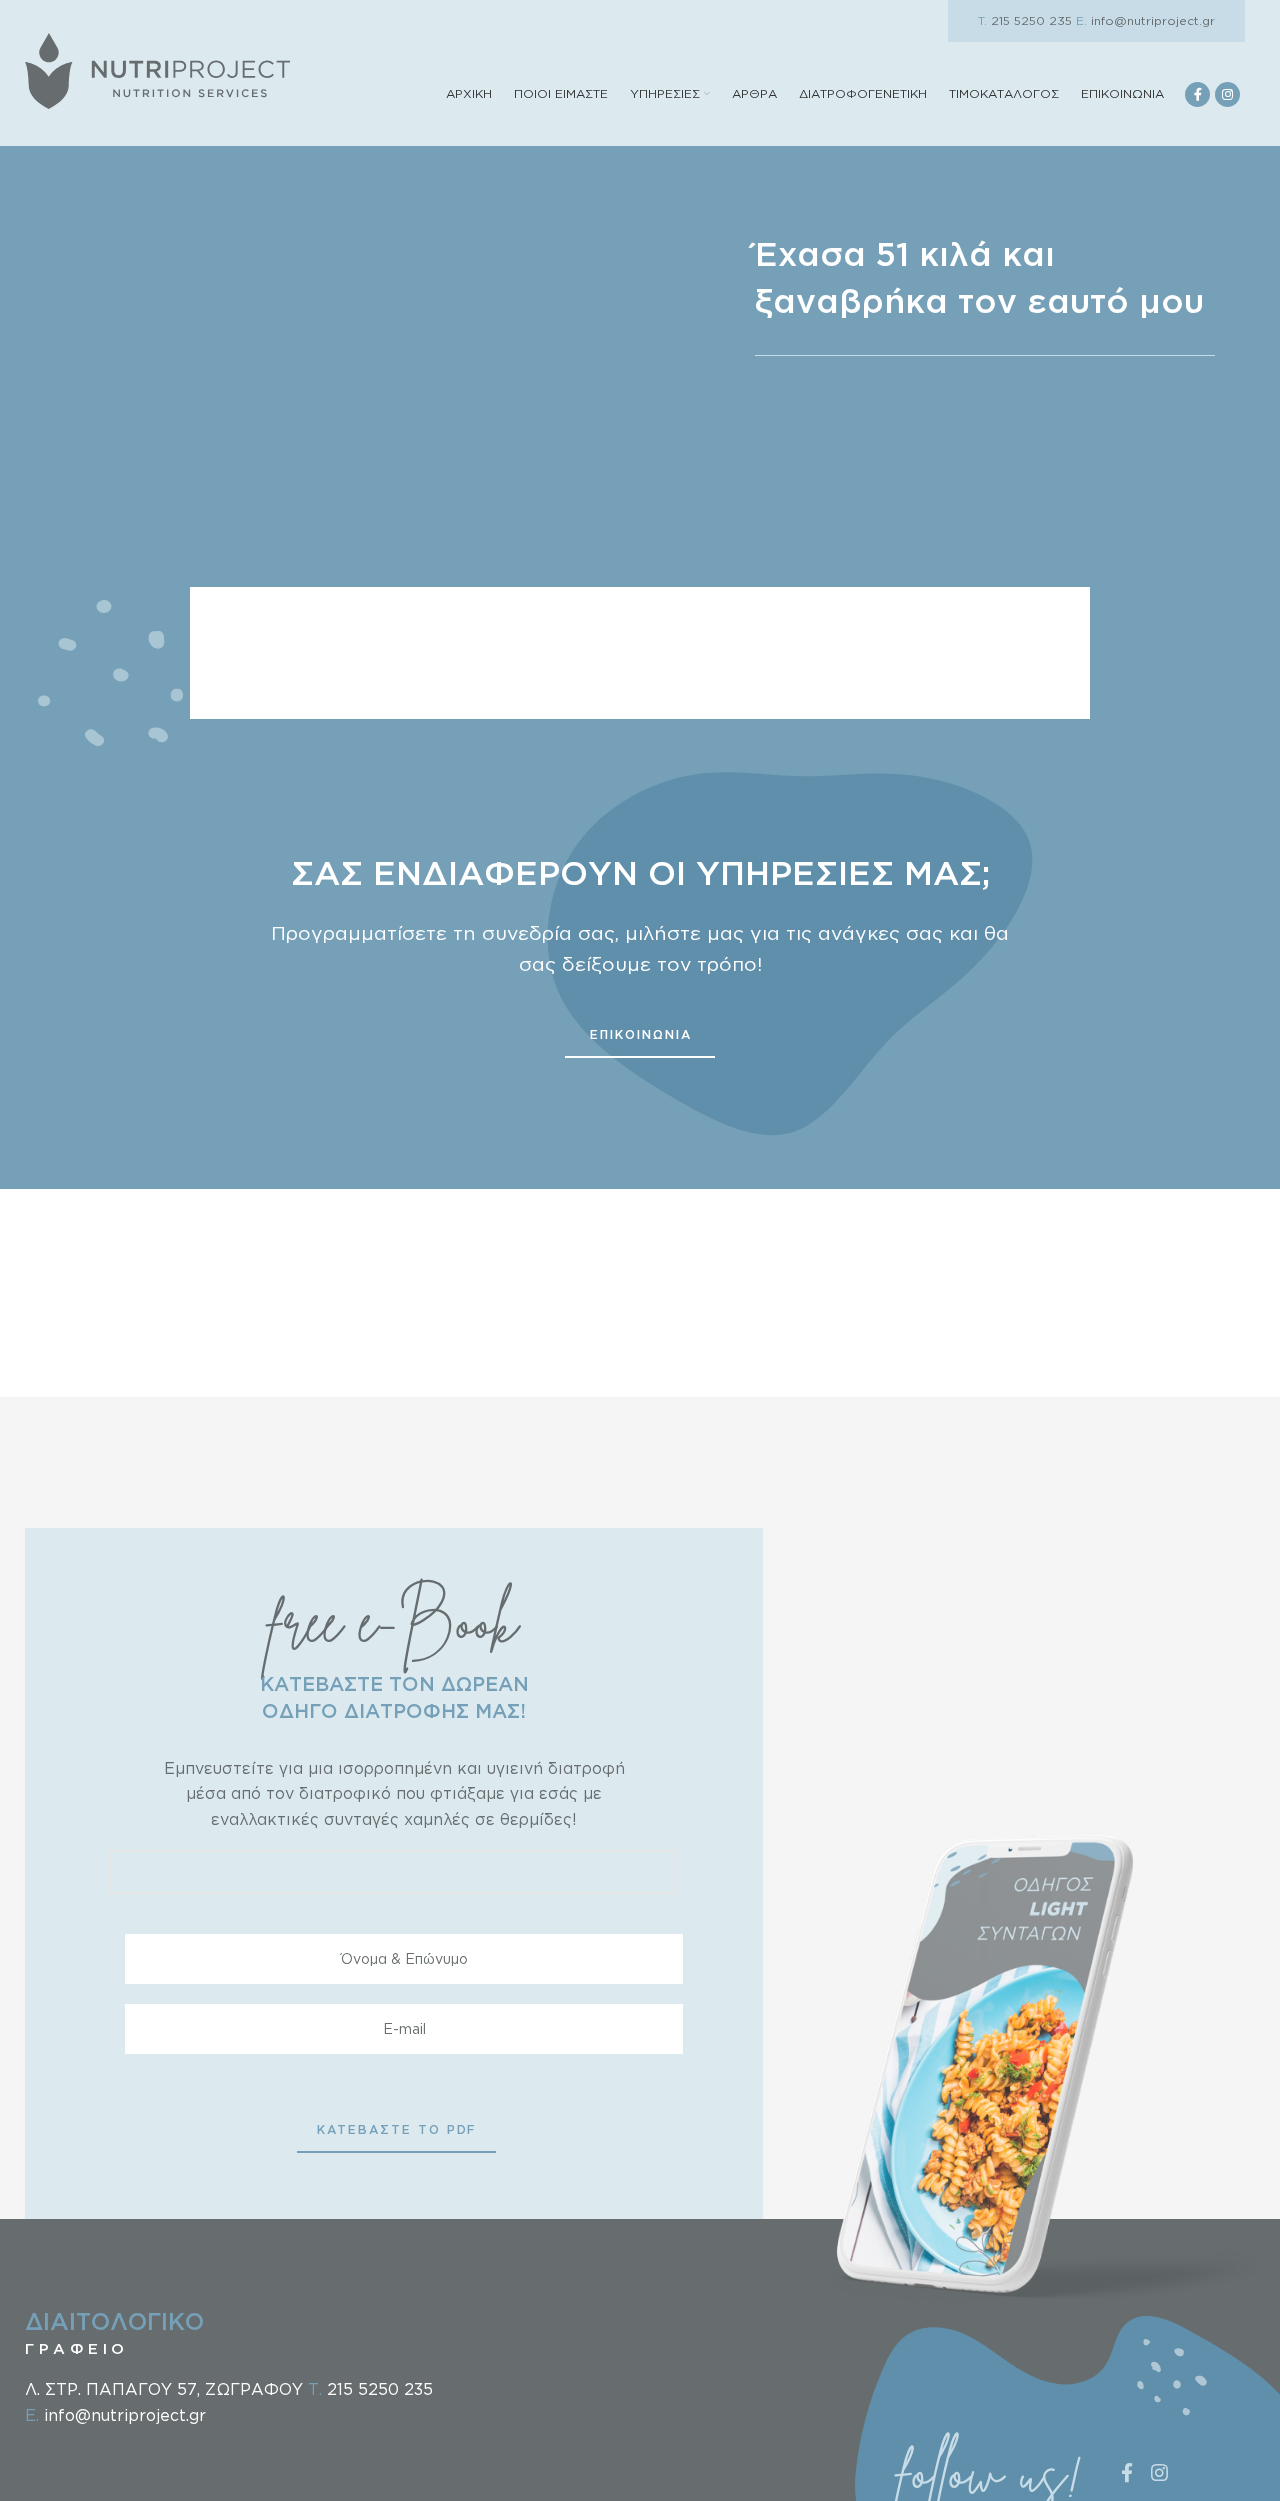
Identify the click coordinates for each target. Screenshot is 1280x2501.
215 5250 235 (1025, 20)
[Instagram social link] (1227, 94)
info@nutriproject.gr (1145, 20)
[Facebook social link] (1197, 94)
